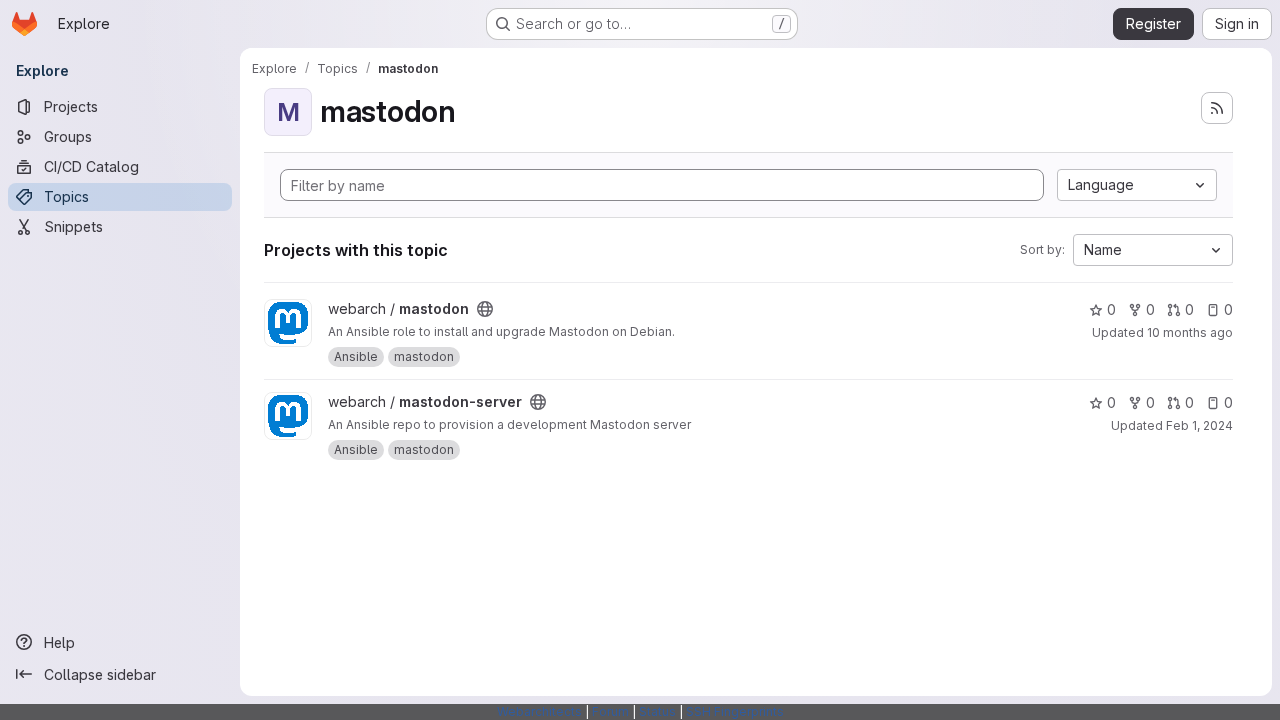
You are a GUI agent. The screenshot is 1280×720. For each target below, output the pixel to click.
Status (657, 711)
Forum (610, 711)
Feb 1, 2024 (1199, 425)
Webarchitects (539, 711)
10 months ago (1190, 332)
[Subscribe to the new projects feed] (1217, 108)
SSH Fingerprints (735, 711)
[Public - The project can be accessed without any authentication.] (485, 309)
